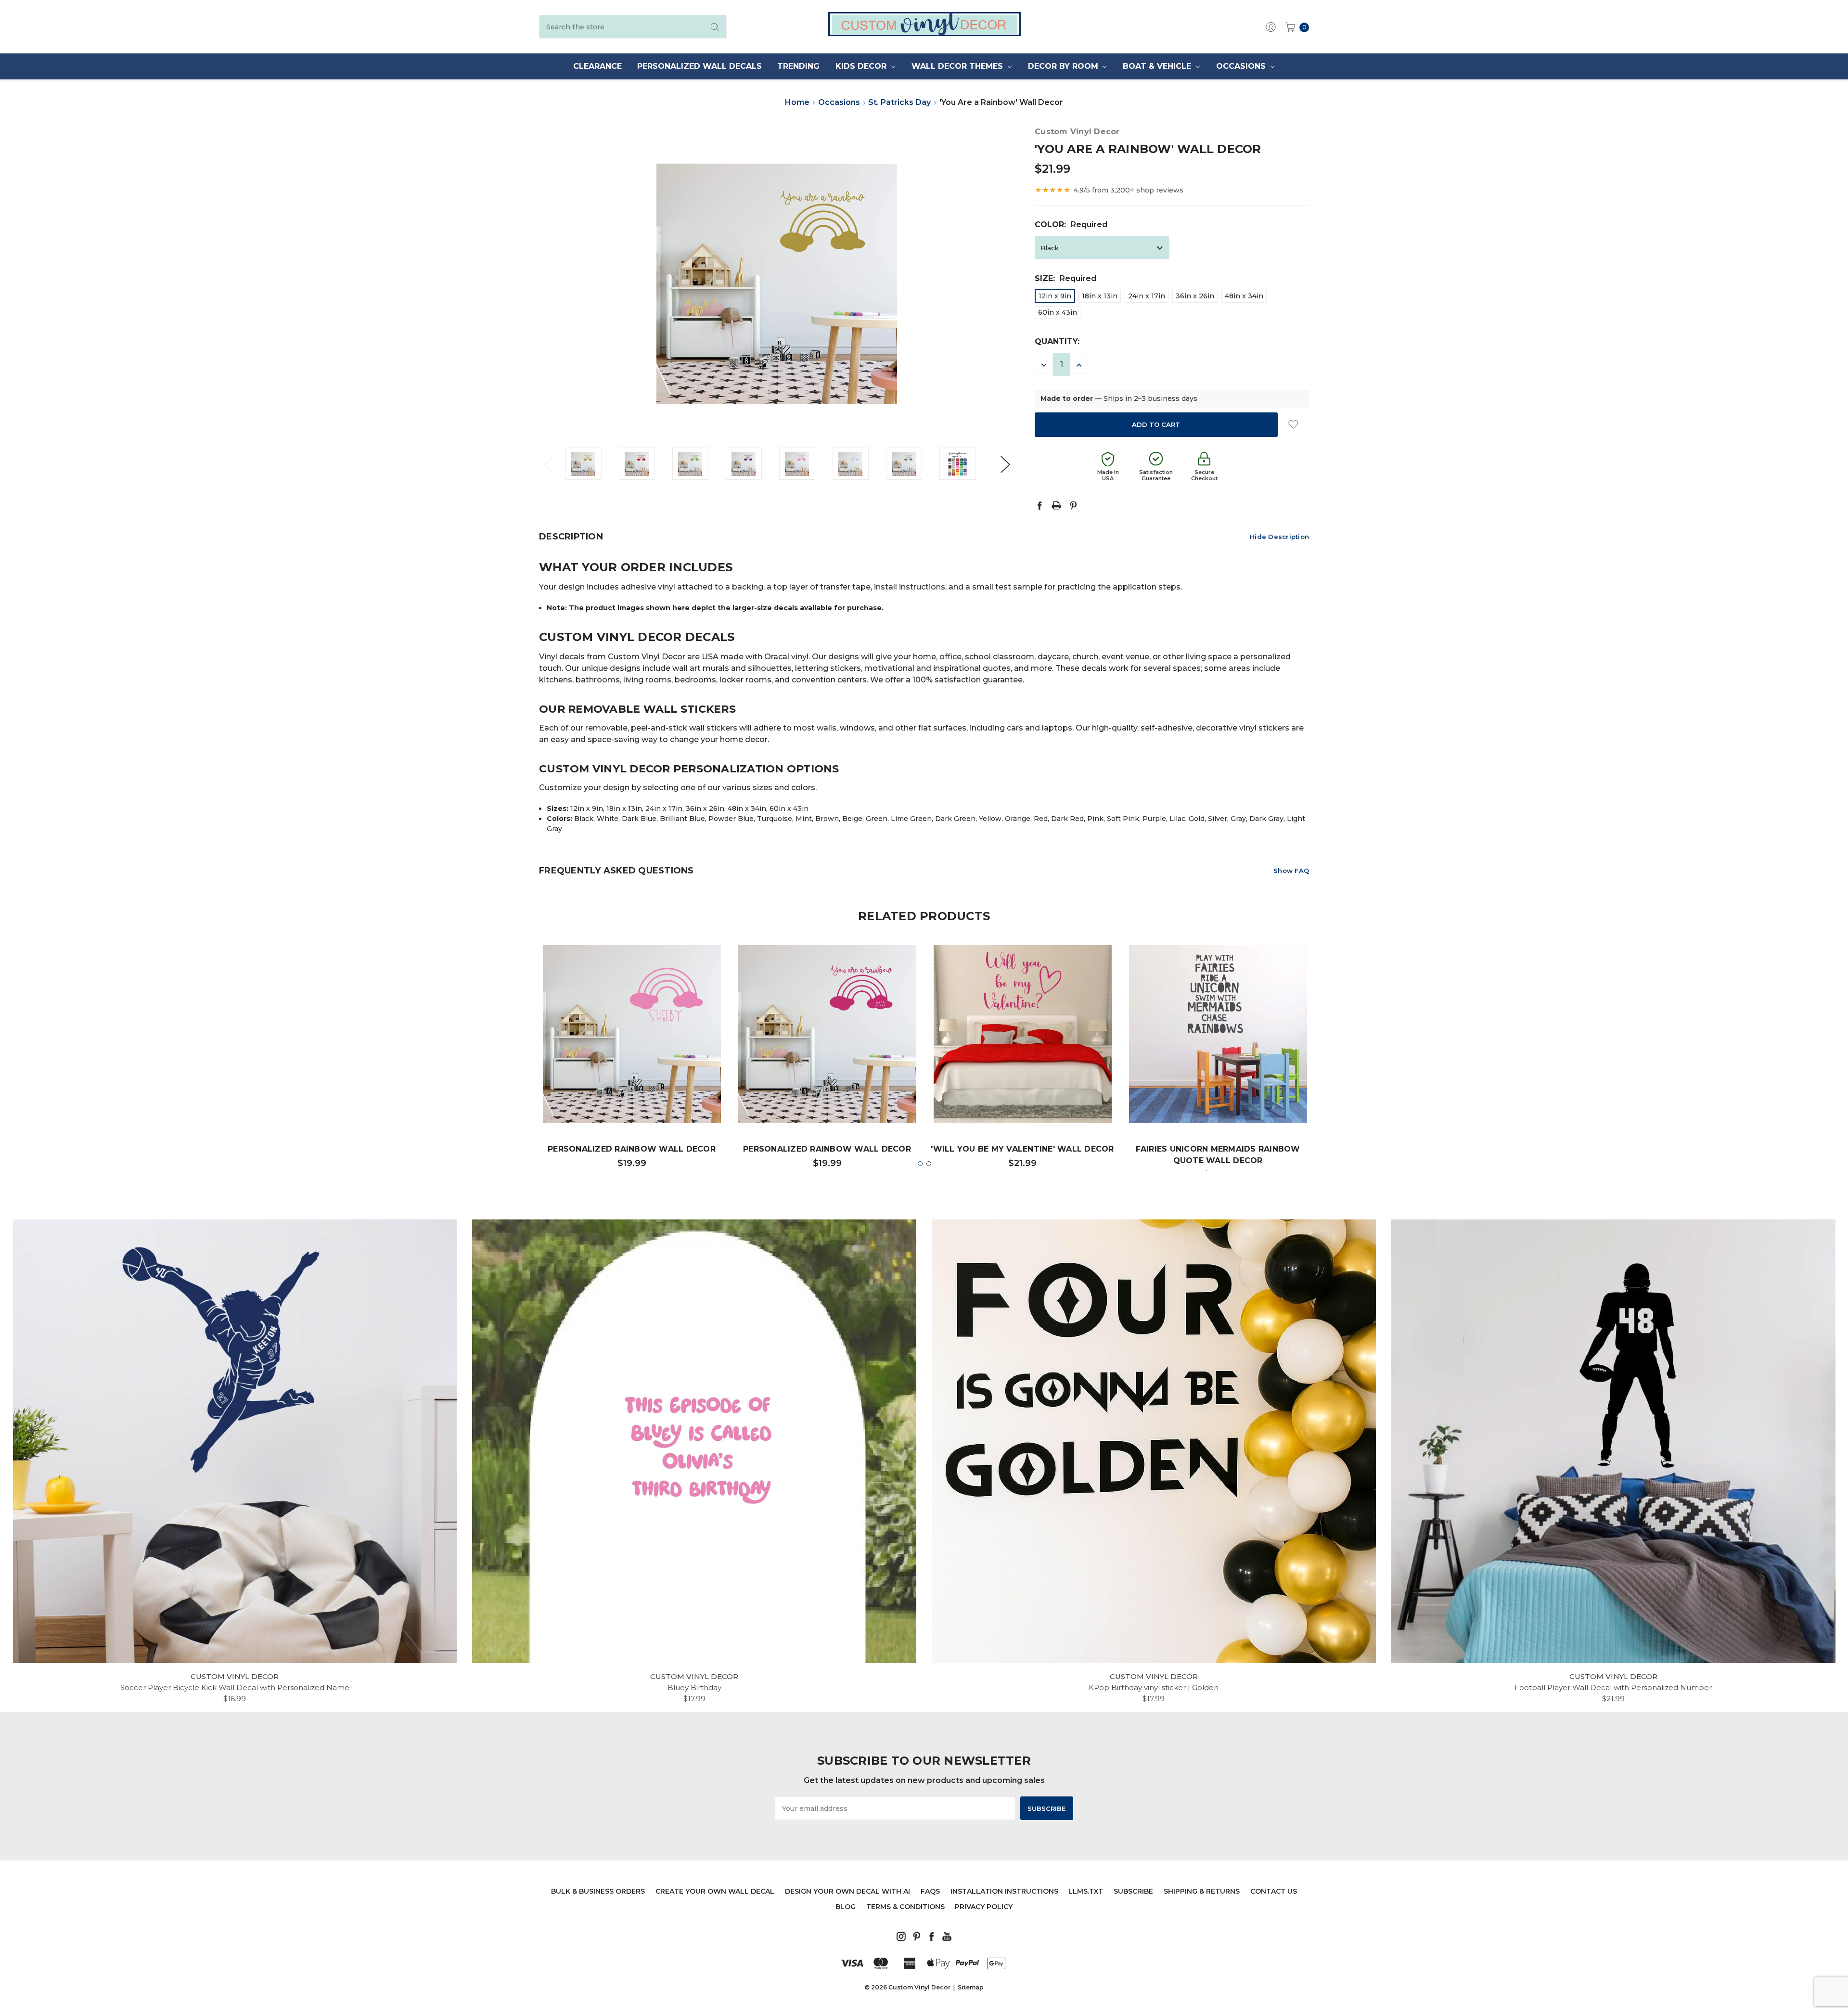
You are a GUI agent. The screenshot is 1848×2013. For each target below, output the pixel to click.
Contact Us (1274, 1891)
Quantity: (1057, 341)
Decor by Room (1064, 66)
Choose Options (632, 1094)
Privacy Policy (984, 1907)
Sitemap (971, 1987)
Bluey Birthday (694, 1687)
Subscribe (1133, 1891)
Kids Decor (862, 66)
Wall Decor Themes (958, 66)
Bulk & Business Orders (598, 1891)
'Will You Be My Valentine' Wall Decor (1022, 1149)
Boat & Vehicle (1158, 66)
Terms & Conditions (905, 1907)
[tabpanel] (632, 1061)
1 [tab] (920, 1164)
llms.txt (1086, 1891)
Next (1005, 464)
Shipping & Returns (1202, 1891)
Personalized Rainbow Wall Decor (632, 1149)
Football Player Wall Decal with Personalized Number (1613, 1687)
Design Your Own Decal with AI (847, 1891)
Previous (549, 464)
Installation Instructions (1004, 1891)
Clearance (597, 66)
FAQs (930, 1891)
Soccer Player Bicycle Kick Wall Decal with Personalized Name (235, 1687)
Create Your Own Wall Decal (715, 1891)
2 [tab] (929, 1164)
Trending (798, 66)
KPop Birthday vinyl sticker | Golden (1154, 1687)
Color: (1071, 224)
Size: (1065, 278)
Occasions (1242, 66)
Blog (846, 1907)
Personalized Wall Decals (699, 66)
